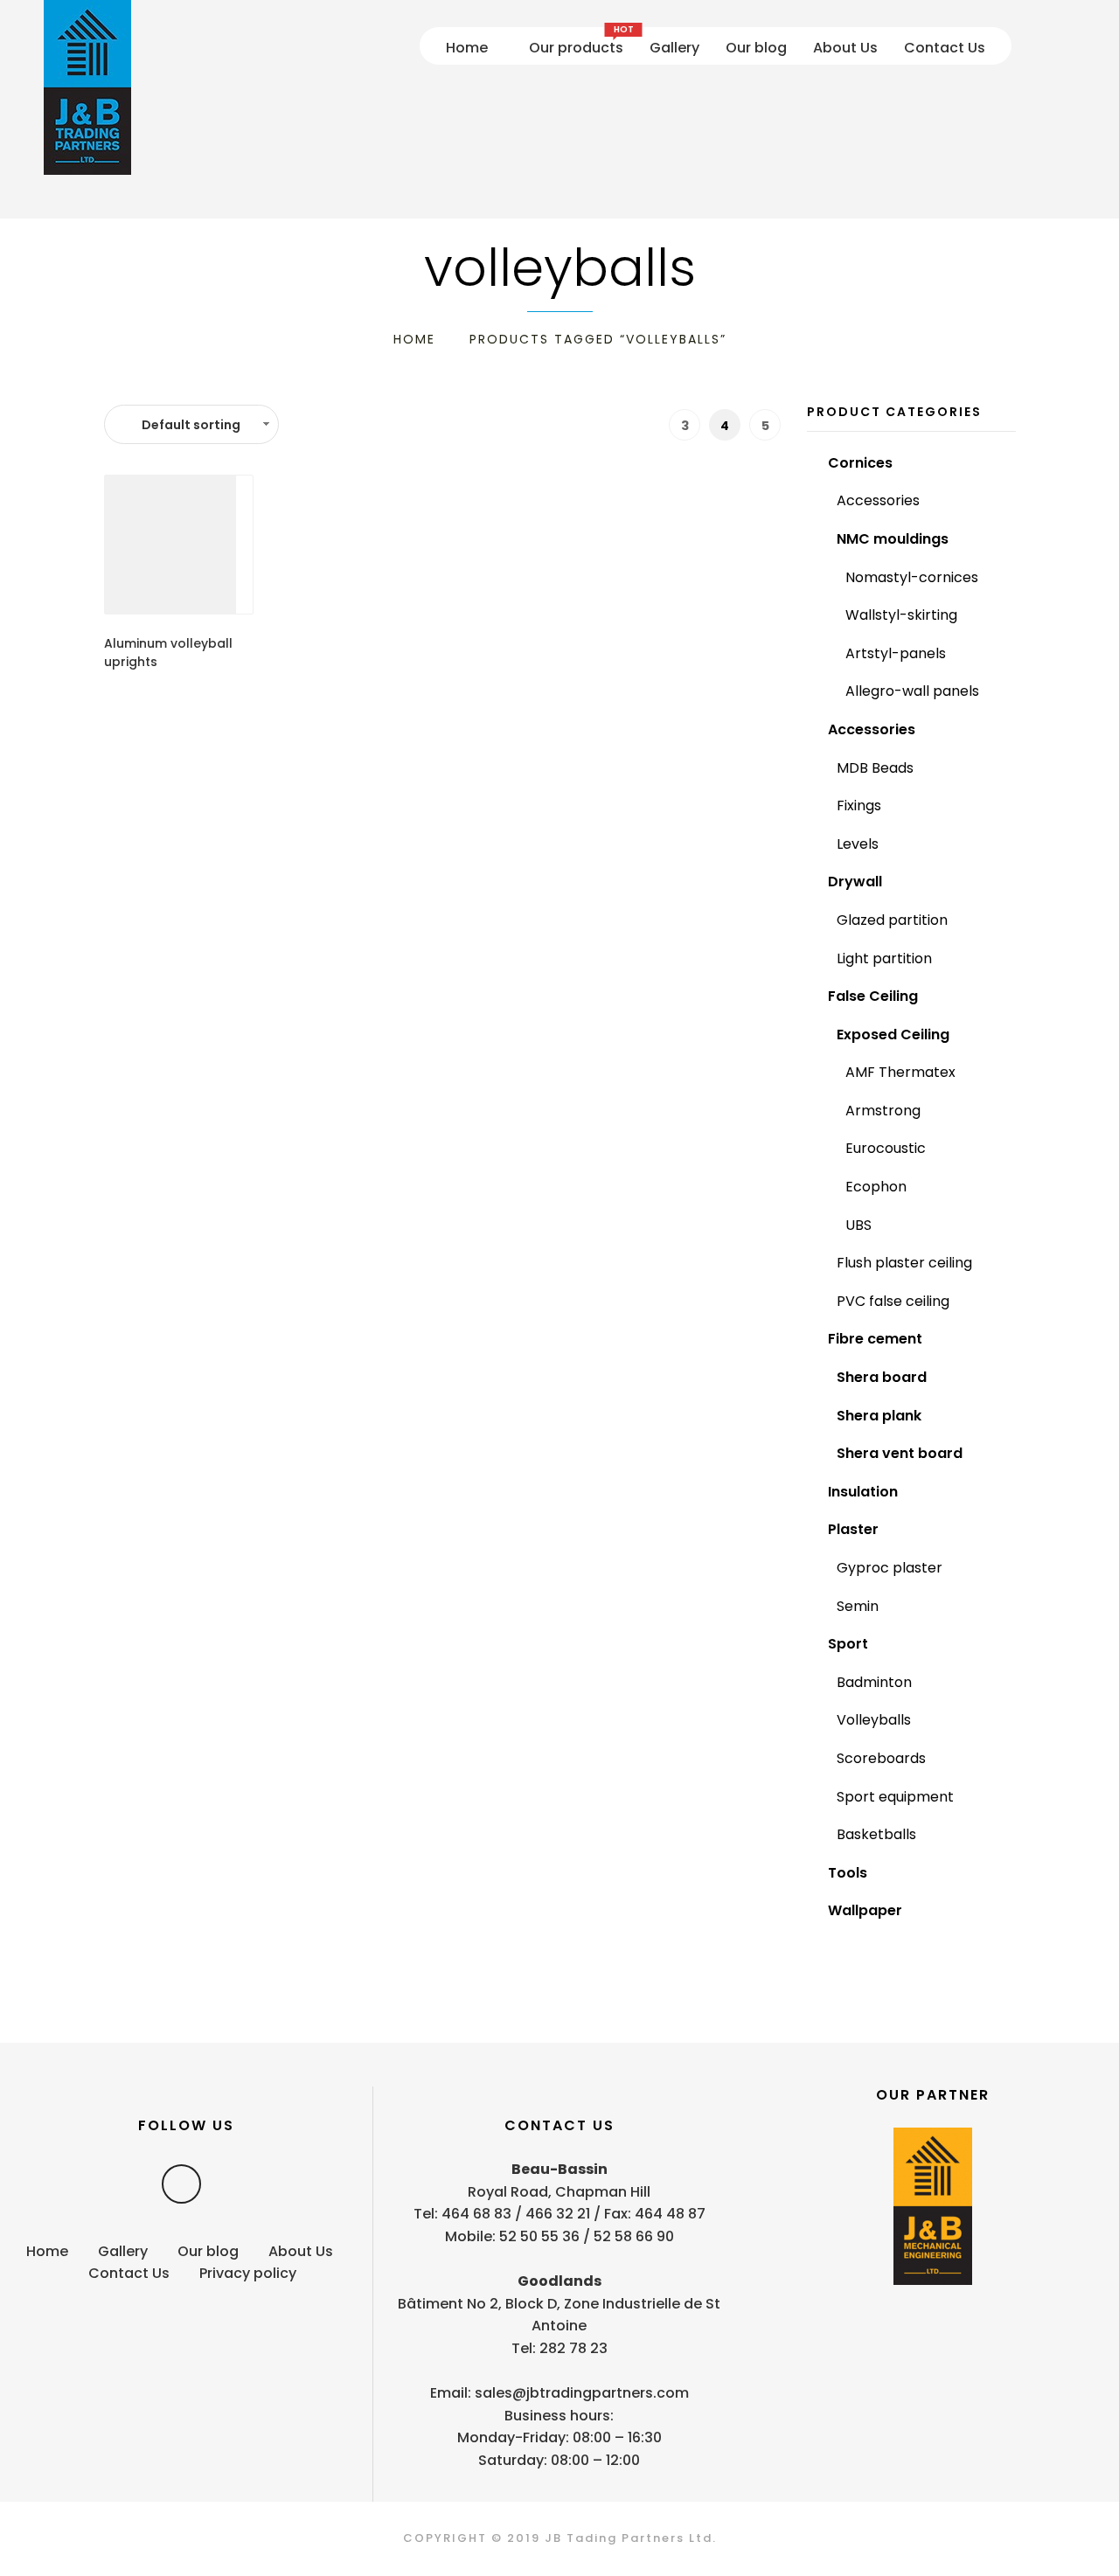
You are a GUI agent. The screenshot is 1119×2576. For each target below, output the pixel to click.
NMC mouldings (893, 539)
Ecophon (876, 1187)
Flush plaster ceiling (904, 1263)
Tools (848, 1873)
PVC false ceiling (893, 1301)
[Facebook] (181, 2184)
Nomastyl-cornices (912, 577)
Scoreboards (881, 1758)
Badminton (874, 1682)
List (474, 425)
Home (467, 48)
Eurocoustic (886, 1148)
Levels (858, 844)
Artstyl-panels (896, 653)
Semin (858, 1606)
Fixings (859, 805)
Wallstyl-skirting (901, 615)
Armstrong (883, 1111)
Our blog (756, 48)
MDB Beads (875, 768)
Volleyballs (874, 1720)
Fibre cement (875, 1339)
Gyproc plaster (890, 1568)
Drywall (855, 882)
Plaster (853, 1529)
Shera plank (879, 1416)
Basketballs (876, 1834)
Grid (446, 425)
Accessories (878, 500)
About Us (845, 48)
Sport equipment (895, 1797)
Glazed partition (892, 920)
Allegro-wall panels (912, 691)
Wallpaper (865, 1910)
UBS (858, 1225)
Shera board (882, 1377)
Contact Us (945, 48)
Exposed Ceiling (893, 1035)
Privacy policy (248, 2273)
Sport (848, 1644)
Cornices (860, 463)
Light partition (884, 958)
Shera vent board (900, 1453)
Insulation (863, 1492)
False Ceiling (873, 996)
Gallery (674, 48)
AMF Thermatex (900, 1072)
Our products (576, 45)
